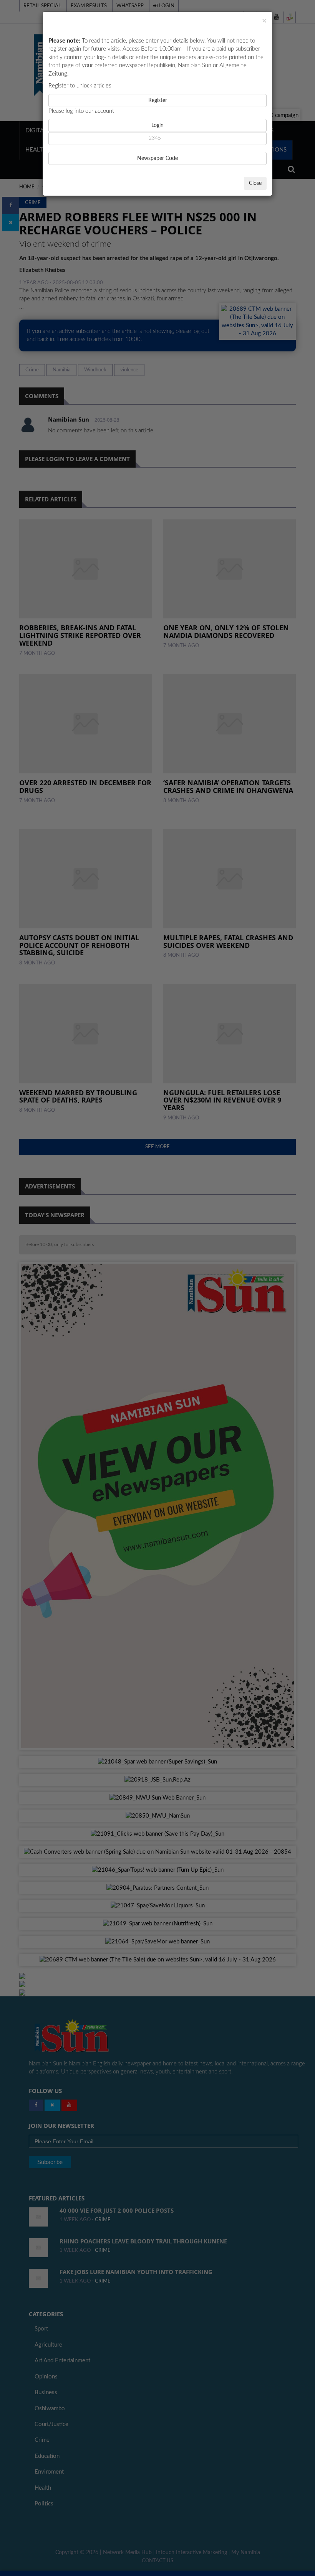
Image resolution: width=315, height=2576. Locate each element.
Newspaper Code (157, 158)
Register (158, 101)
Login (157, 125)
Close (255, 183)
